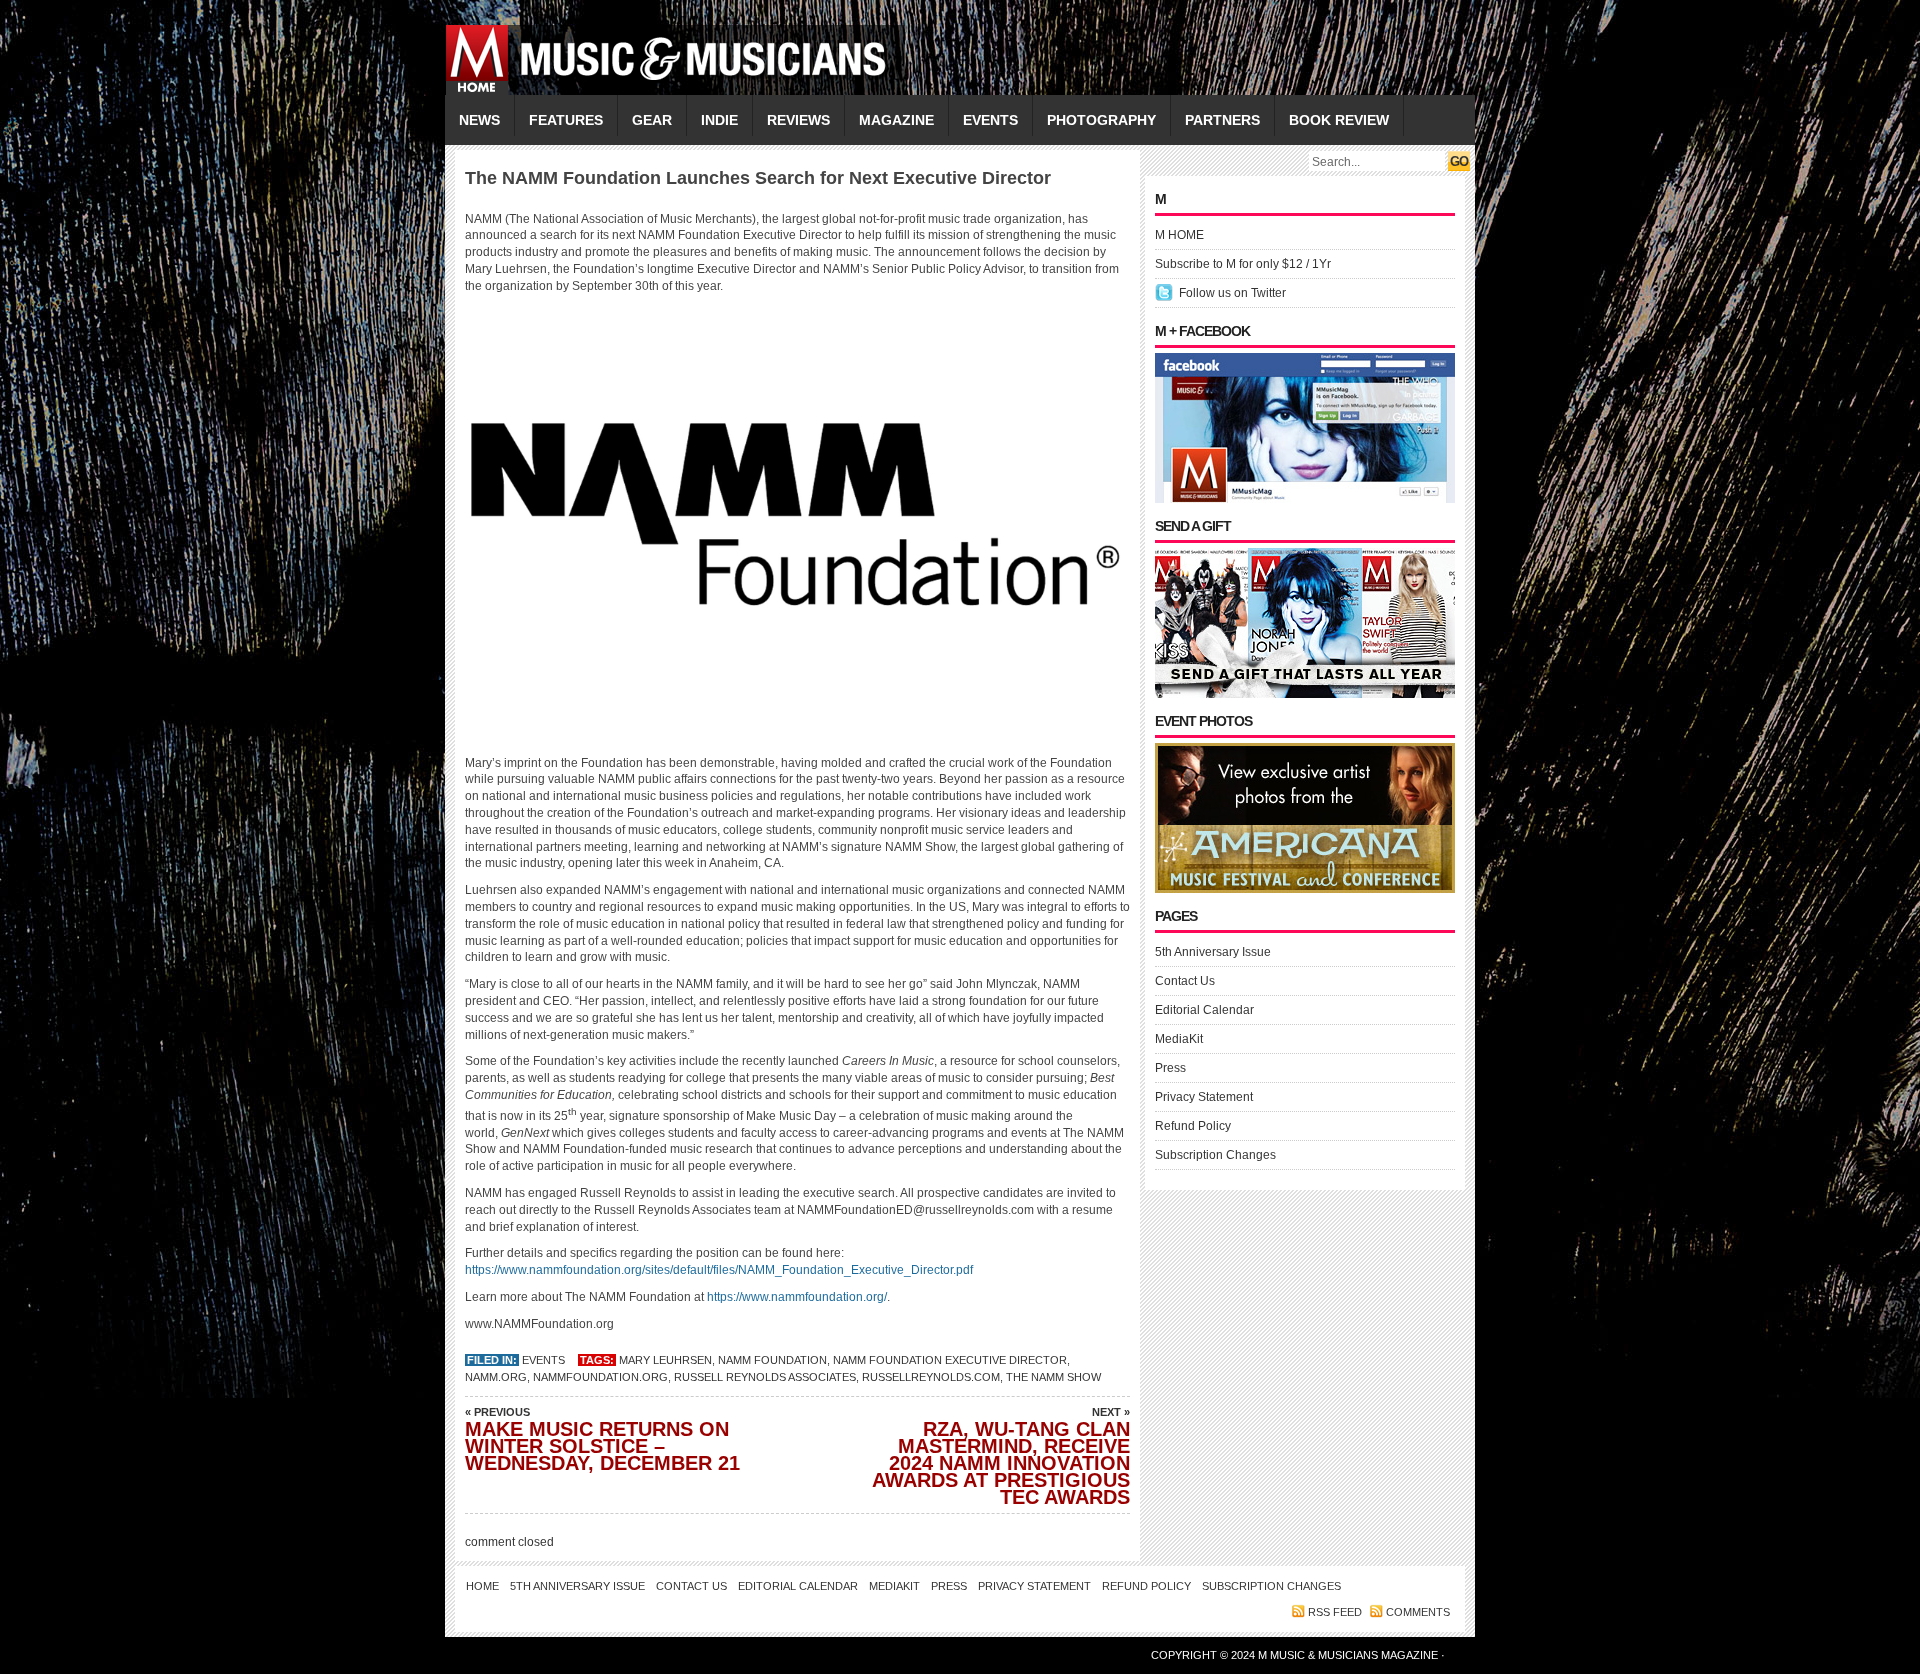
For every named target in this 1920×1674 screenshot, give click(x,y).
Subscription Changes (1215, 1155)
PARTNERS (1222, 120)
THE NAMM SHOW (1053, 1377)
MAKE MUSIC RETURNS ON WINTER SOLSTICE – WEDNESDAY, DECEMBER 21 (602, 1440)
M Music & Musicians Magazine (1349, 1655)
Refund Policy (1193, 1126)
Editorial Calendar (1204, 1010)
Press (1170, 1068)
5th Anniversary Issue (1213, 952)
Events (543, 1360)
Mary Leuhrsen (665, 1360)
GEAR (652, 120)
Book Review (1339, 120)
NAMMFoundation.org (600, 1377)
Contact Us (1185, 981)
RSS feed (1335, 1612)
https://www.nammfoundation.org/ (797, 1297)
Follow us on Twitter (1232, 293)
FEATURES (566, 120)
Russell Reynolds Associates (765, 1377)
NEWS (479, 120)
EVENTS (990, 120)
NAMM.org (496, 1377)
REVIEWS (798, 120)
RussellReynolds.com (931, 1377)
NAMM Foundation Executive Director (950, 1360)
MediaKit (1179, 1039)
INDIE (719, 120)
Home (482, 1586)
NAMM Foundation (772, 1360)
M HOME (1179, 235)
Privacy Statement (1204, 1097)
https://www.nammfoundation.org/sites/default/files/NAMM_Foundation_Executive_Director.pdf (719, 1270)
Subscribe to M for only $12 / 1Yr (1243, 264)
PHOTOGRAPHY (1101, 120)
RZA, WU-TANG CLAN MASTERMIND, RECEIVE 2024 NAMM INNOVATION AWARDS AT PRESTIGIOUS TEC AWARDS (1001, 1457)
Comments (1418, 1612)
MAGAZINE (896, 120)
